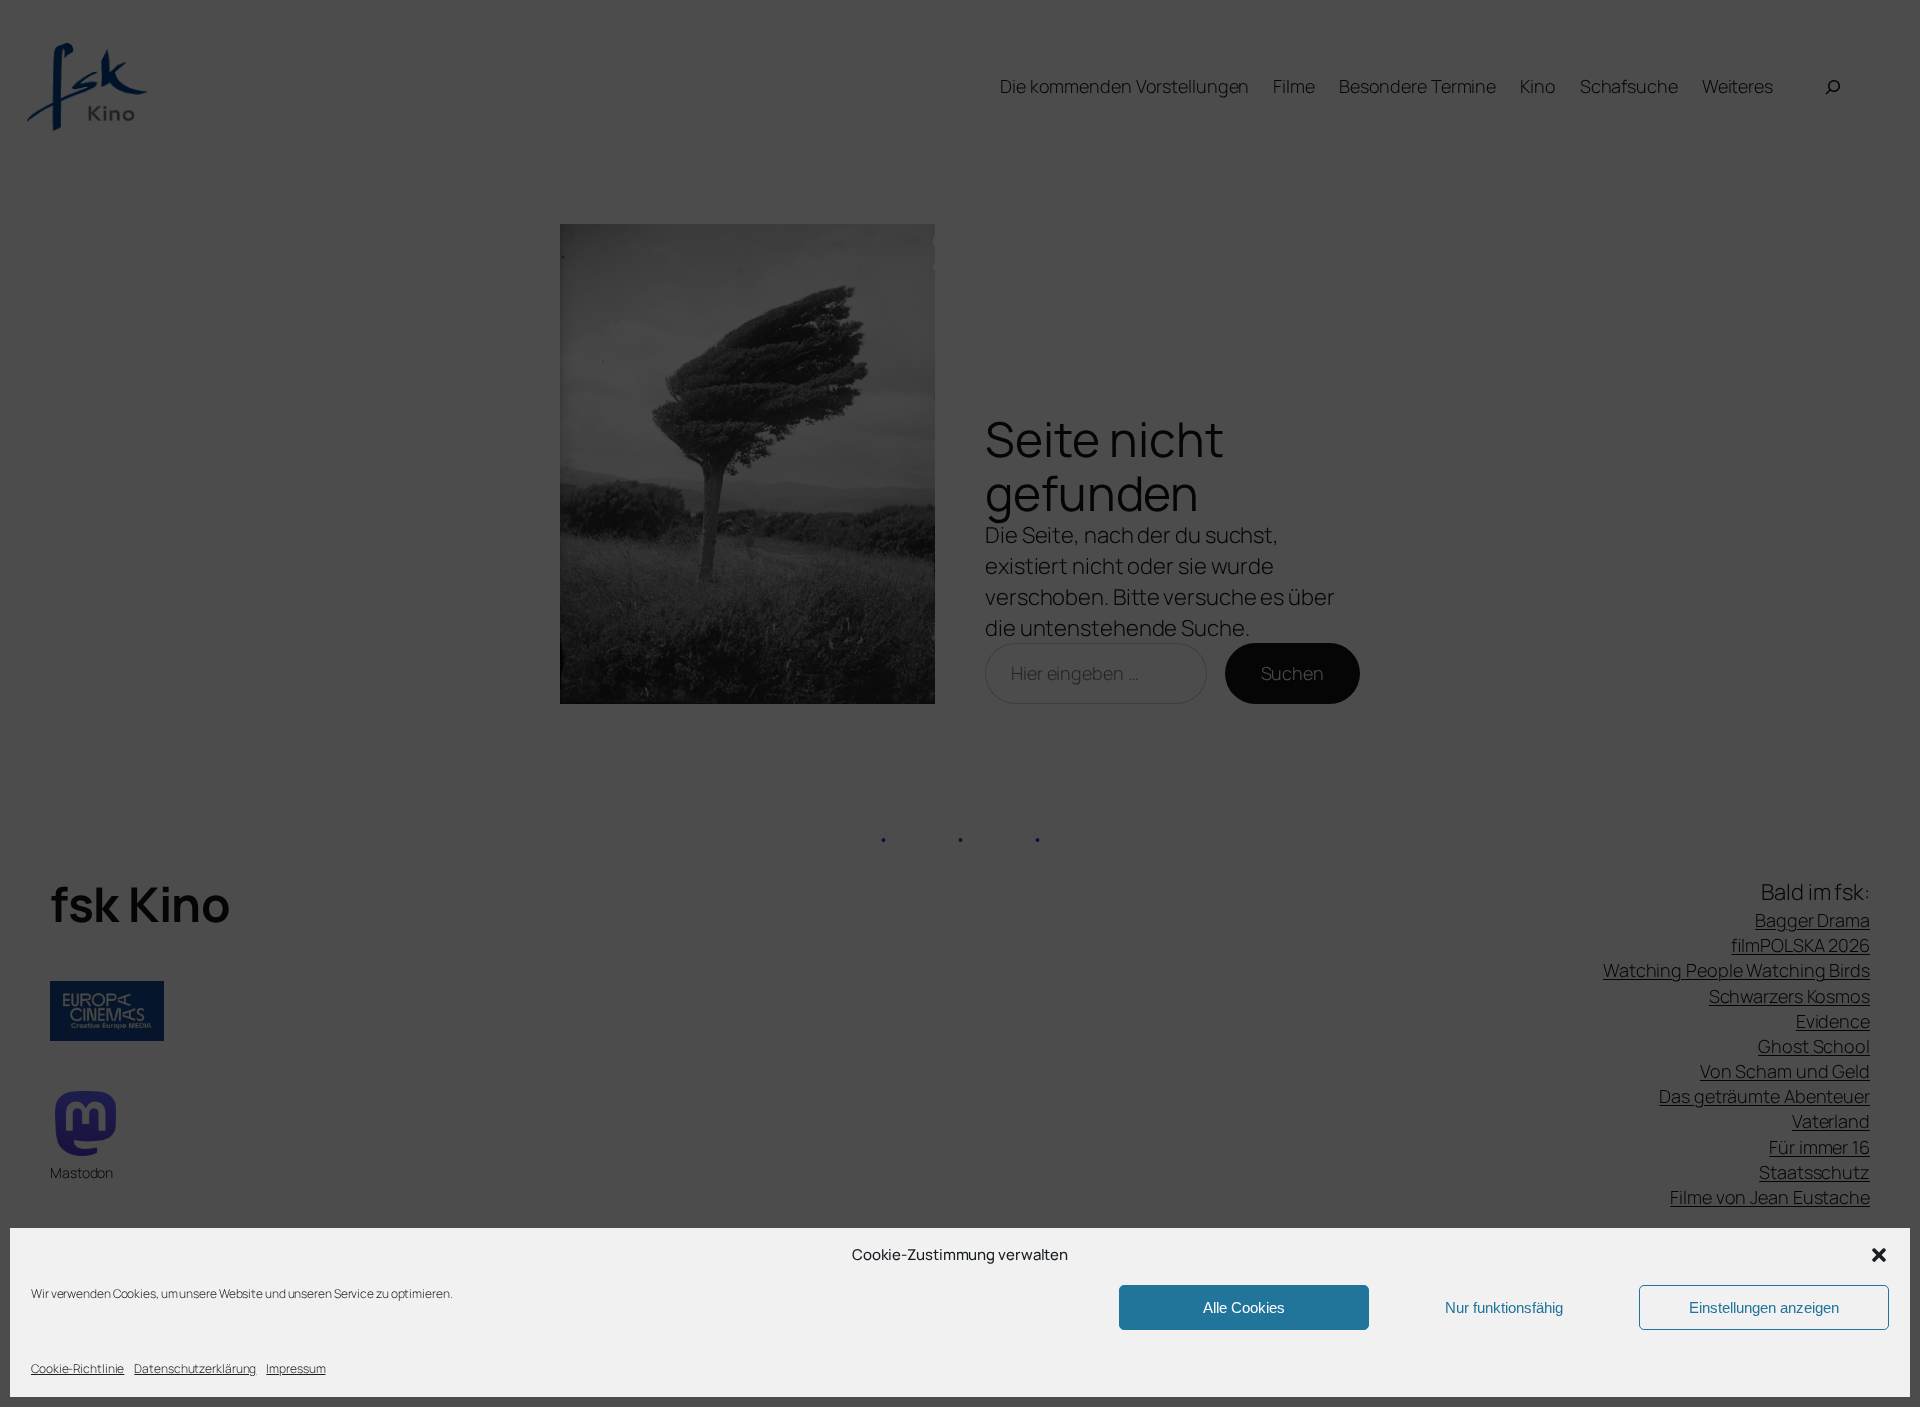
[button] (1879, 1255)
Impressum (295, 1368)
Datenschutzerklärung (195, 1368)
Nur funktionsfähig (1504, 1307)
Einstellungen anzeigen (1764, 1307)
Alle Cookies (1244, 1307)
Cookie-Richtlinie (77, 1368)
